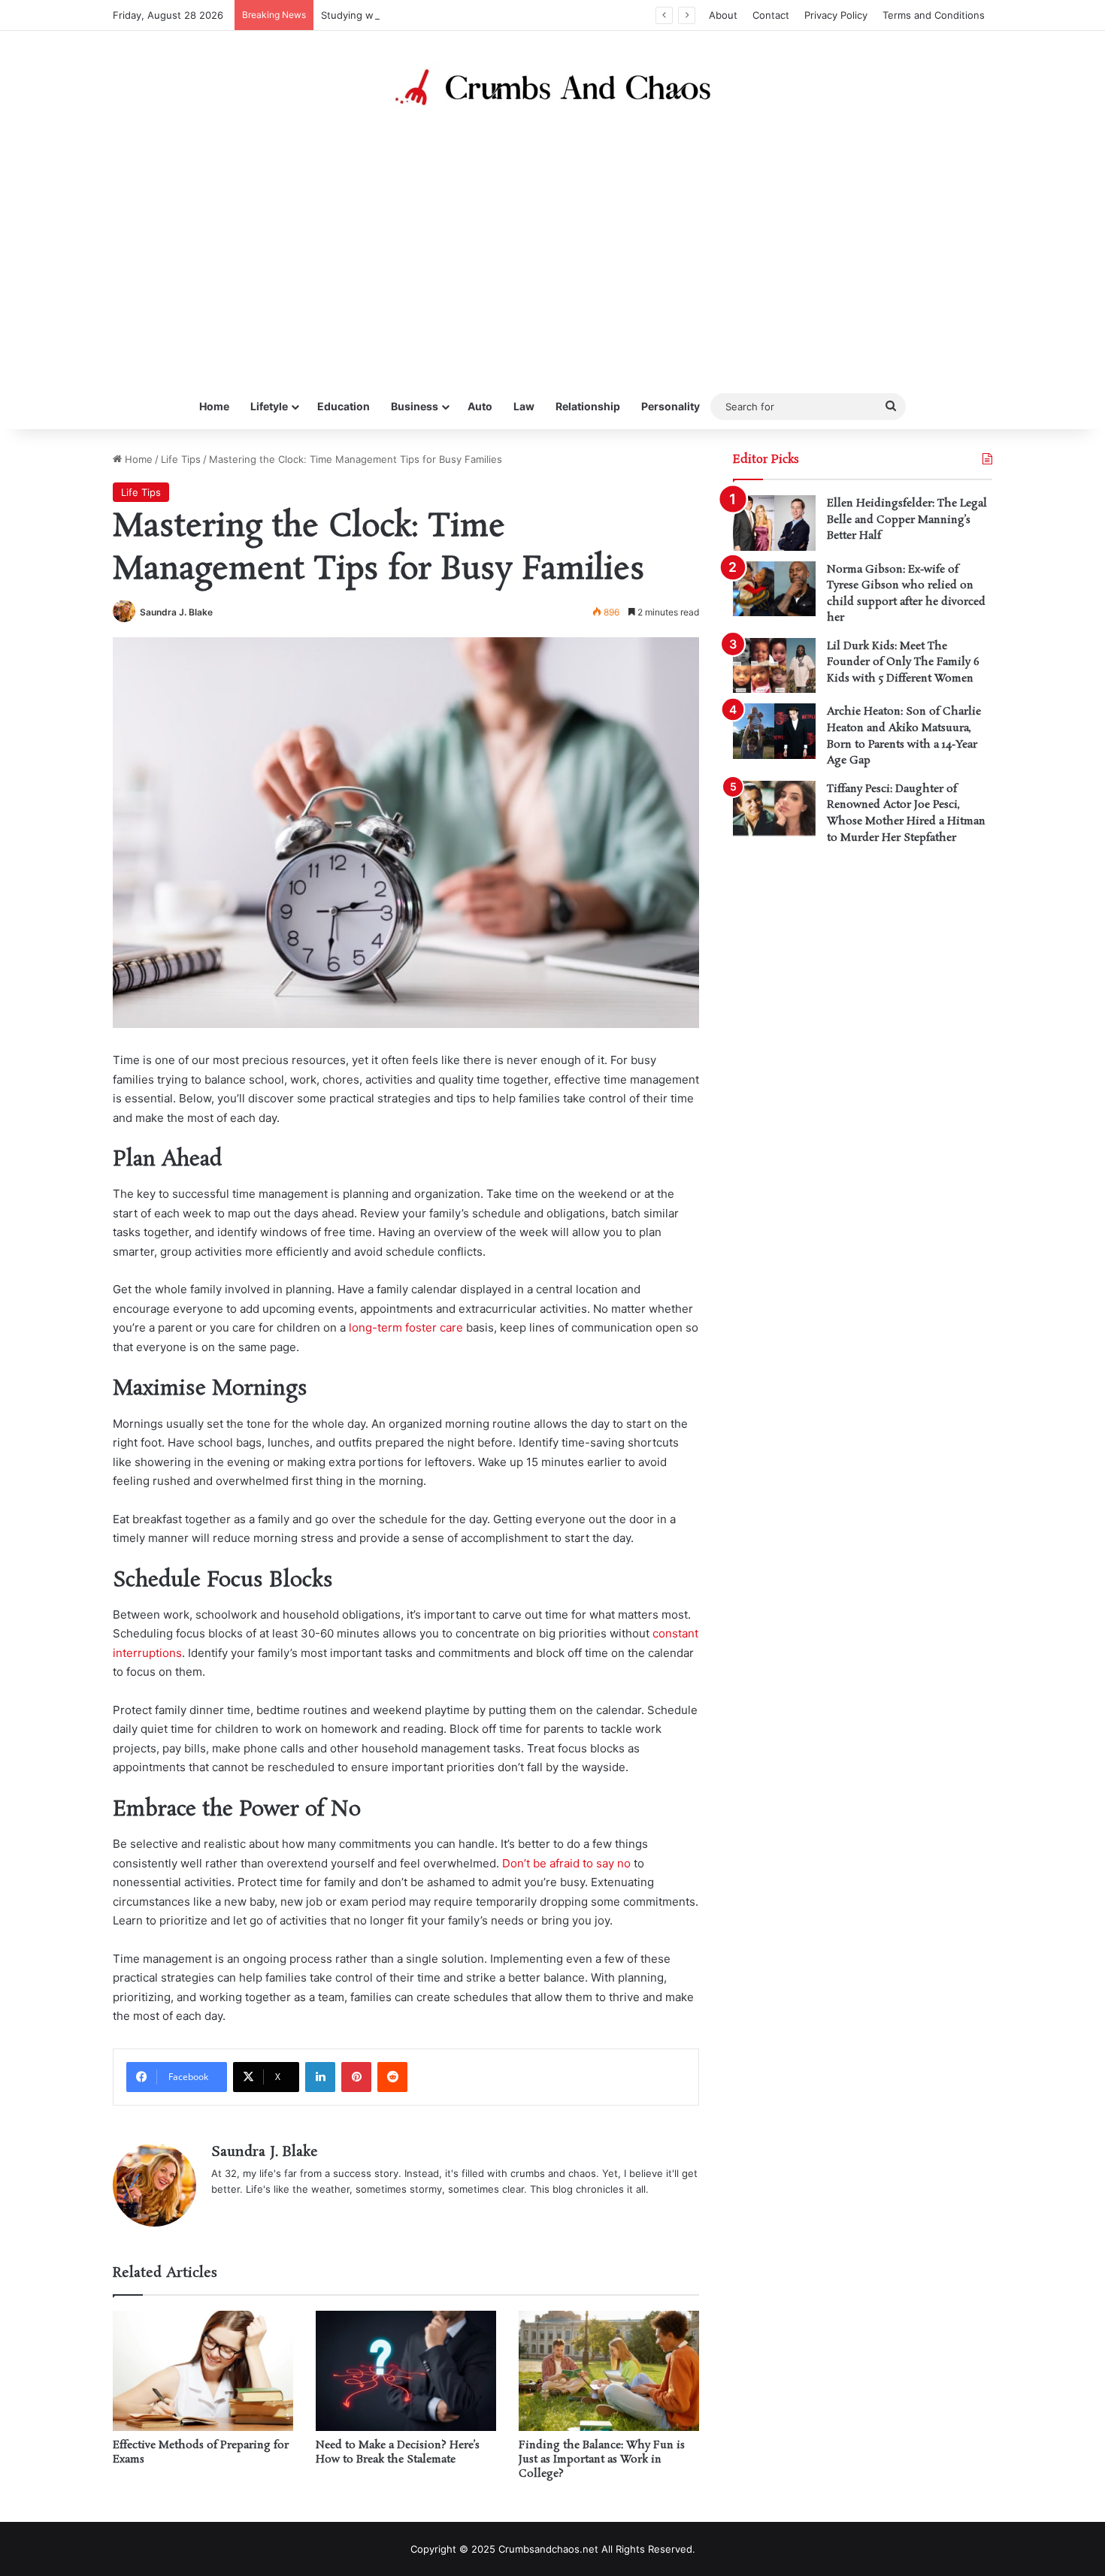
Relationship (588, 406)
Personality (671, 406)
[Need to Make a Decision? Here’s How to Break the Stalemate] (406, 2371)
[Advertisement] (552, 249)
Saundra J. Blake (176, 612)
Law (524, 406)
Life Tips (181, 459)
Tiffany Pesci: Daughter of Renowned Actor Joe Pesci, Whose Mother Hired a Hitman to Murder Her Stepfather (906, 813)
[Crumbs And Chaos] (552, 87)
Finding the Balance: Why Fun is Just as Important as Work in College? (602, 2460)
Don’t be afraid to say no (566, 1863)
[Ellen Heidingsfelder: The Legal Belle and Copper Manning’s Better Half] (774, 523)
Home (214, 406)
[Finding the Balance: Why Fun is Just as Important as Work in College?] (609, 2371)
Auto (480, 406)
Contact (771, 15)
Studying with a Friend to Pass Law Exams (420, 15)
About (723, 15)
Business (415, 406)
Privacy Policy (836, 15)
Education (344, 406)
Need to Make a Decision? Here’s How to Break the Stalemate (398, 2452)
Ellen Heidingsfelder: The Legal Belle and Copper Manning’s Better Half (907, 520)
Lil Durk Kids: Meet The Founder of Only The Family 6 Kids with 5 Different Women (903, 662)
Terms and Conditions (934, 15)
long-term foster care (406, 1327)
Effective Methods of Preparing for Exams (201, 2452)
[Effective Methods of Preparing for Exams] (203, 2371)
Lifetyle (269, 406)
